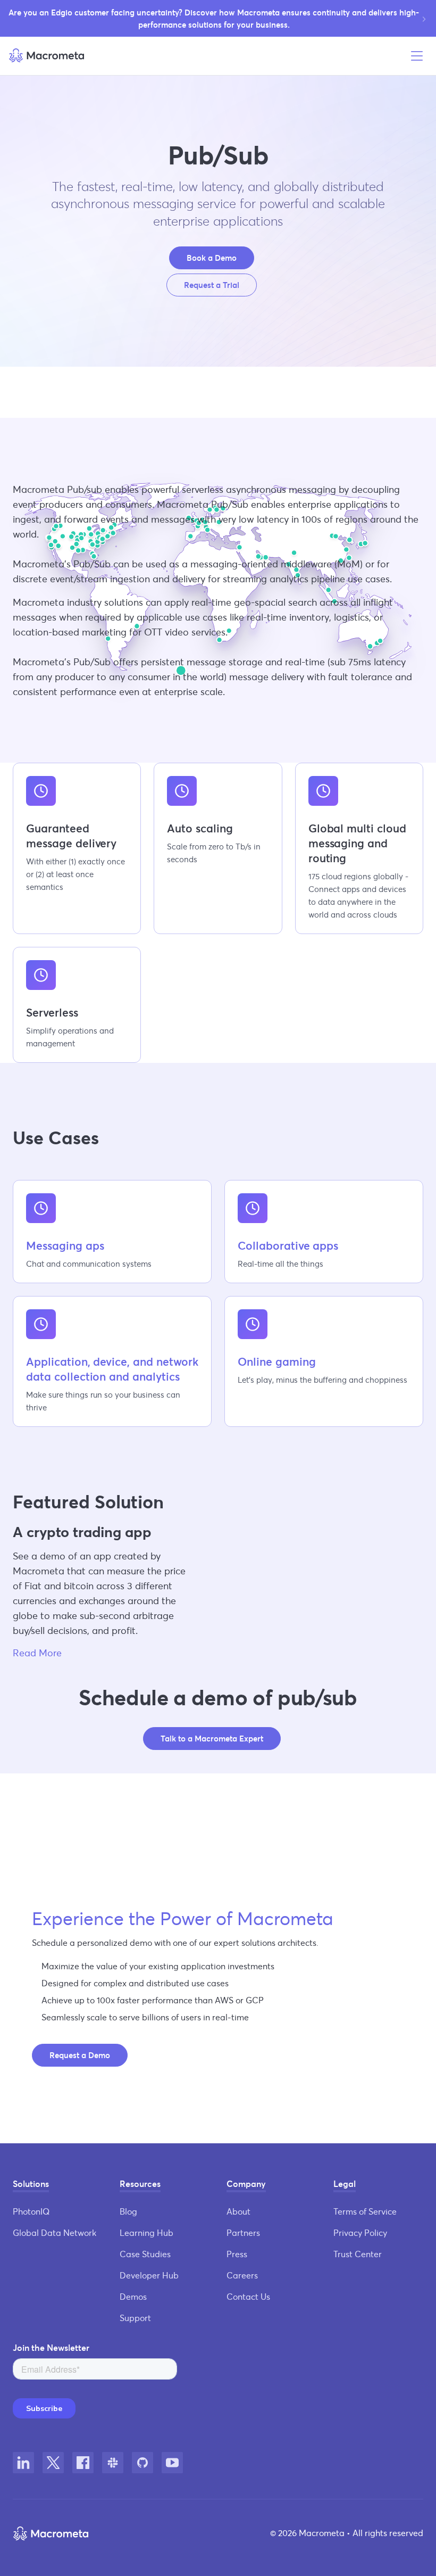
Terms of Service (365, 2211)
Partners (243, 2232)
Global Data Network (54, 2232)
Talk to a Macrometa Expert (212, 1738)
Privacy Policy (360, 2232)
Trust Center (358, 2254)
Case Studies (145, 2254)
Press (237, 2254)
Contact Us (248, 2296)
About (238, 2211)
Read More (37, 1653)
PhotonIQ (31, 2211)
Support (135, 2318)
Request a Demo (80, 2055)
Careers (242, 2275)
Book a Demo (212, 258)
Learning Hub (146, 2232)
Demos (133, 2296)
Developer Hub (149, 2275)
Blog (128, 2211)
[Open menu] (417, 56)
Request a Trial (212, 285)
